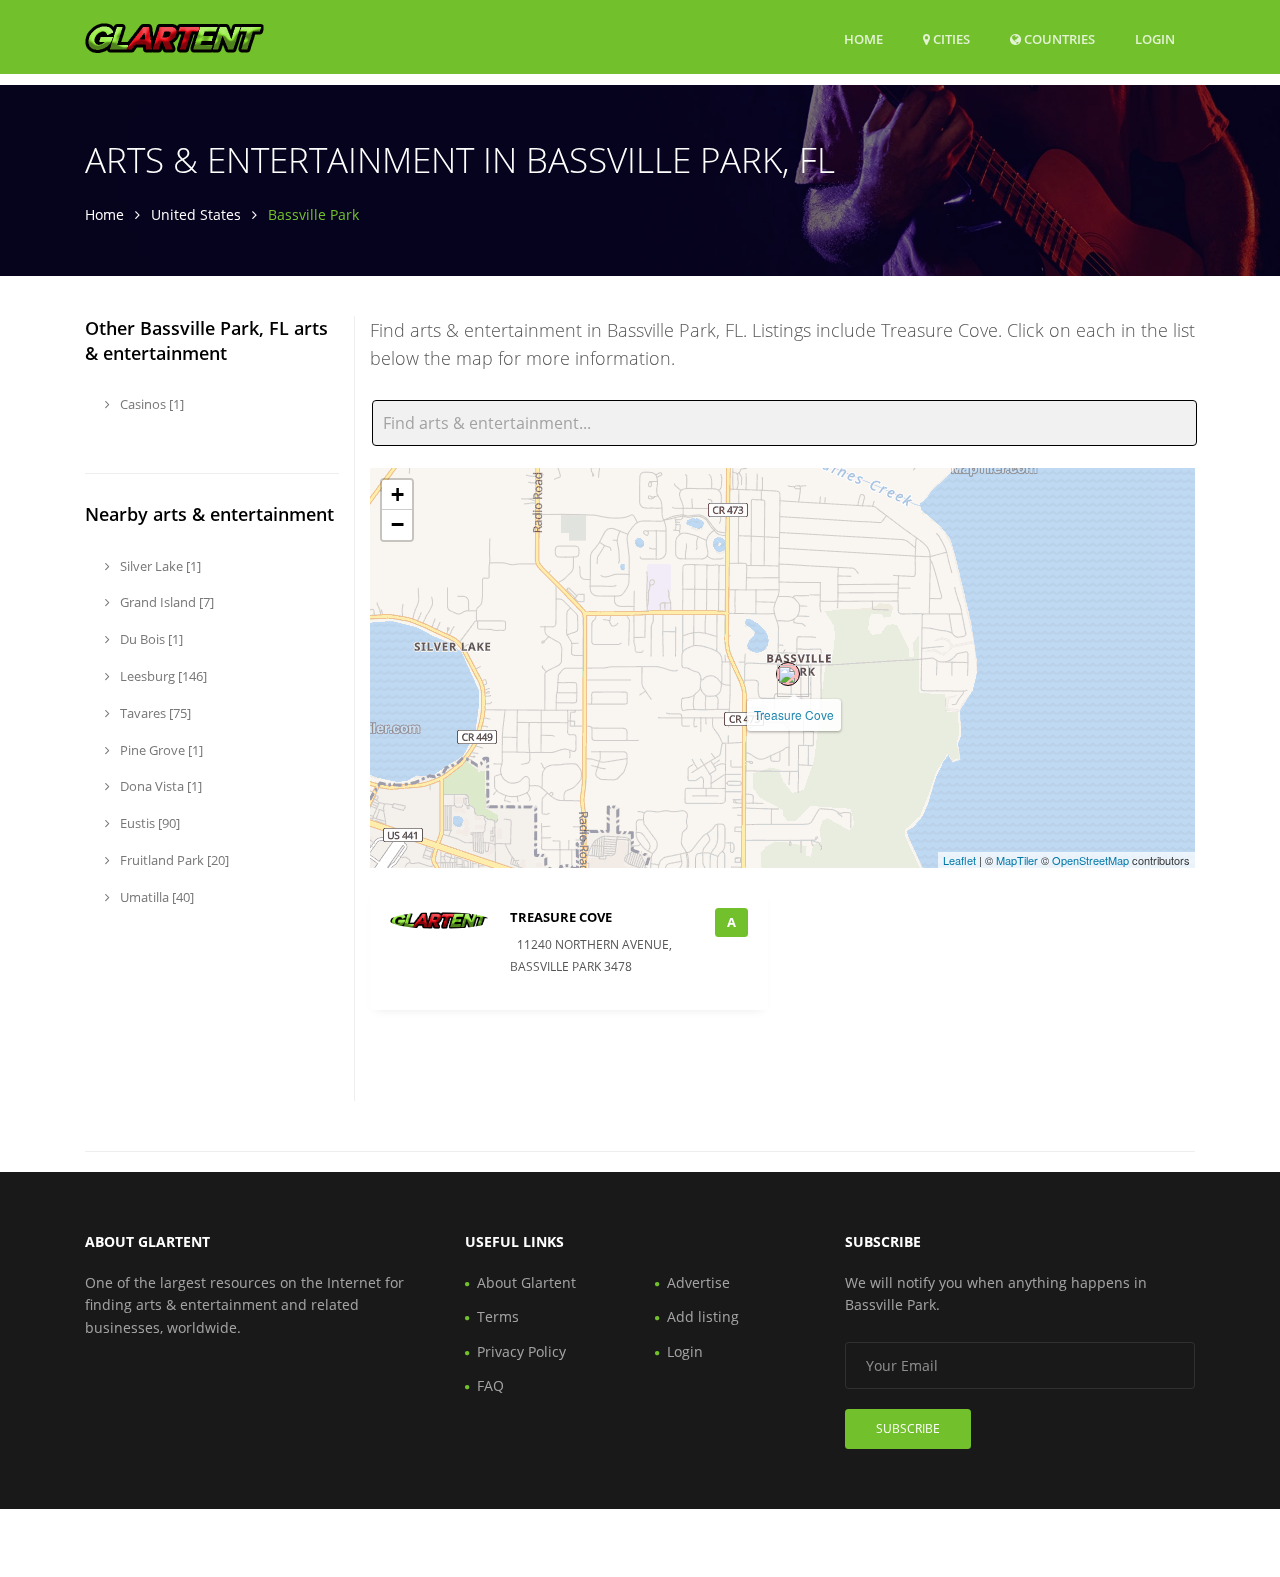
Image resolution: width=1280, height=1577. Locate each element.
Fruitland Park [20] (173, 860)
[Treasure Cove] (788, 674)
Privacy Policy (521, 1351)
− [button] (397, 524)
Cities (950, 39)
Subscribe (908, 1428)
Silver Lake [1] (159, 566)
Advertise (698, 1282)
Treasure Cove (794, 714)
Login (1155, 38)
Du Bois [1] (150, 639)
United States (196, 214)
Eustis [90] (148, 823)
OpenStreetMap (1090, 860)
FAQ (490, 1385)
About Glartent (526, 1282)
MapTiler (1017, 860)
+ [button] (397, 494)
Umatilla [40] (155, 897)
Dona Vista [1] (159, 786)
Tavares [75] (154, 713)
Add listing (703, 1316)
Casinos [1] (150, 404)
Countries (1058, 38)
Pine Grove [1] (160, 750)
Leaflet (959, 860)
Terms (498, 1316)
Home (863, 39)
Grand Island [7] (165, 602)
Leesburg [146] (162, 676)
